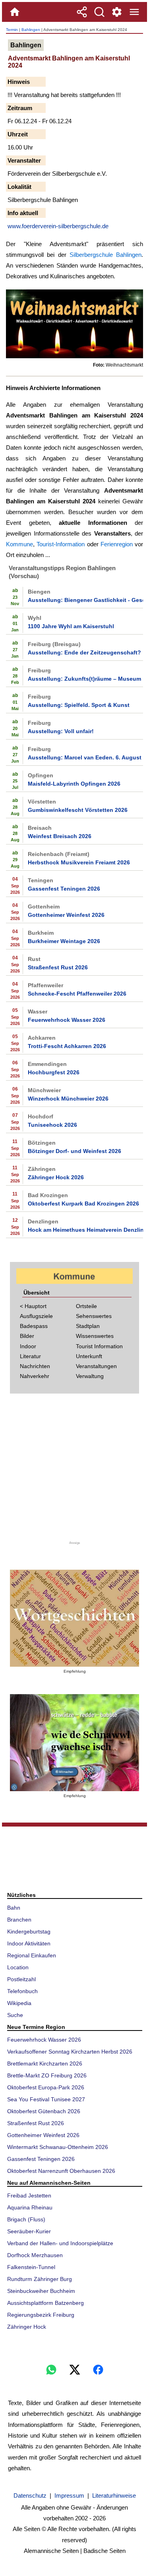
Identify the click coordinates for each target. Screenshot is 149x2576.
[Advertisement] (75, 1470)
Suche (15, 2015)
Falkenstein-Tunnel (31, 2267)
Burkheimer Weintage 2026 (64, 941)
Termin (12, 30)
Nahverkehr (35, 1376)
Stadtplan (88, 1326)
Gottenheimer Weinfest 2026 (66, 915)
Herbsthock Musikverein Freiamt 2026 (79, 862)
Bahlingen (31, 30)
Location (18, 1967)
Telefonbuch (22, 1991)
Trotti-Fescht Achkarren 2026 (67, 1046)
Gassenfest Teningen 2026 (64, 889)
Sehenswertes (94, 1316)
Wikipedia (19, 2003)
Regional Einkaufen (32, 1955)
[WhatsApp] (51, 2370)
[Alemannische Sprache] (74, 1618)
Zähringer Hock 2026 (56, 1177)
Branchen (19, 1920)
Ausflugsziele (36, 1316)
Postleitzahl (21, 1979)
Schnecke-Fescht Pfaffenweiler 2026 (77, 994)
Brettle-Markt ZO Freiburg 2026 (47, 2075)
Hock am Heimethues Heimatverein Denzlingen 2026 (85, 1230)
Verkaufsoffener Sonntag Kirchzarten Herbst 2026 (70, 2052)
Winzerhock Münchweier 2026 (68, 1099)
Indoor (28, 1346)
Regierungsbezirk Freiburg (41, 2315)
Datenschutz (30, 2495)
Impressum (69, 2495)
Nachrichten (35, 1366)
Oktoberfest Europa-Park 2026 (46, 2087)
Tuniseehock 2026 (52, 1125)
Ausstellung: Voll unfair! (61, 731)
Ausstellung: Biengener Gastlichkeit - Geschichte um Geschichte (85, 600)
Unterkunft (89, 1356)
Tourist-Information (61, 544)
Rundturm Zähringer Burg (40, 2279)
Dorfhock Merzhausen (35, 2255)
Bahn (14, 1908)
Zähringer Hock (27, 2327)
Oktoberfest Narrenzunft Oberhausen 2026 (61, 2171)
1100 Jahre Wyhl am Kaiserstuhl (71, 626)
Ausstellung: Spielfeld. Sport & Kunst (79, 705)
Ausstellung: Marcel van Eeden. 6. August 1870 (85, 757)
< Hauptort (33, 1306)
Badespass (34, 1326)
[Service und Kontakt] (117, 12)
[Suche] (99, 12)
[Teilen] (82, 12)
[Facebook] (98, 2370)
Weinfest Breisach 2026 (60, 836)
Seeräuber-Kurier (29, 2231)
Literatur (30, 1356)
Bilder (27, 1336)
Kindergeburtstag (29, 1932)
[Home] (15, 12)
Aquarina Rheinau (30, 2207)
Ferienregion (117, 544)
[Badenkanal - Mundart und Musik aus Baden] (74, 1743)
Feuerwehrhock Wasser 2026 (67, 1020)
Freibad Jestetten (29, 2196)
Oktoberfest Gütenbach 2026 (44, 2111)
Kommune (19, 544)
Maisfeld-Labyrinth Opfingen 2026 (74, 784)
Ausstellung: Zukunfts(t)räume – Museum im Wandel (85, 679)
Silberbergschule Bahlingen (105, 255)
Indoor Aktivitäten (29, 1943)
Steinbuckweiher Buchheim (41, 2291)
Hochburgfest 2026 (54, 1072)
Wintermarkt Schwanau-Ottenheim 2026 (58, 2147)
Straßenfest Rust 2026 (58, 967)
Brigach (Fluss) (26, 2219)
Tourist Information (99, 1346)
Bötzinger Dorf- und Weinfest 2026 (74, 1151)
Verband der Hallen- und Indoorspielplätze (60, 2243)
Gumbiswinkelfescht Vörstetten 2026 (78, 810)
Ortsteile (86, 1306)
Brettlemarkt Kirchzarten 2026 (45, 2064)
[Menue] (134, 12)
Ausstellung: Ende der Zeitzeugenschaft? (84, 652)
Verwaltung (90, 1376)
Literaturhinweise (114, 2495)
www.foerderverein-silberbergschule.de (58, 226)
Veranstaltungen (96, 1366)
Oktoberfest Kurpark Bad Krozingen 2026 (83, 1204)
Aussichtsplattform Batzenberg (45, 2303)
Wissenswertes (95, 1336)
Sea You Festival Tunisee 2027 (46, 2099)
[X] (75, 2370)
